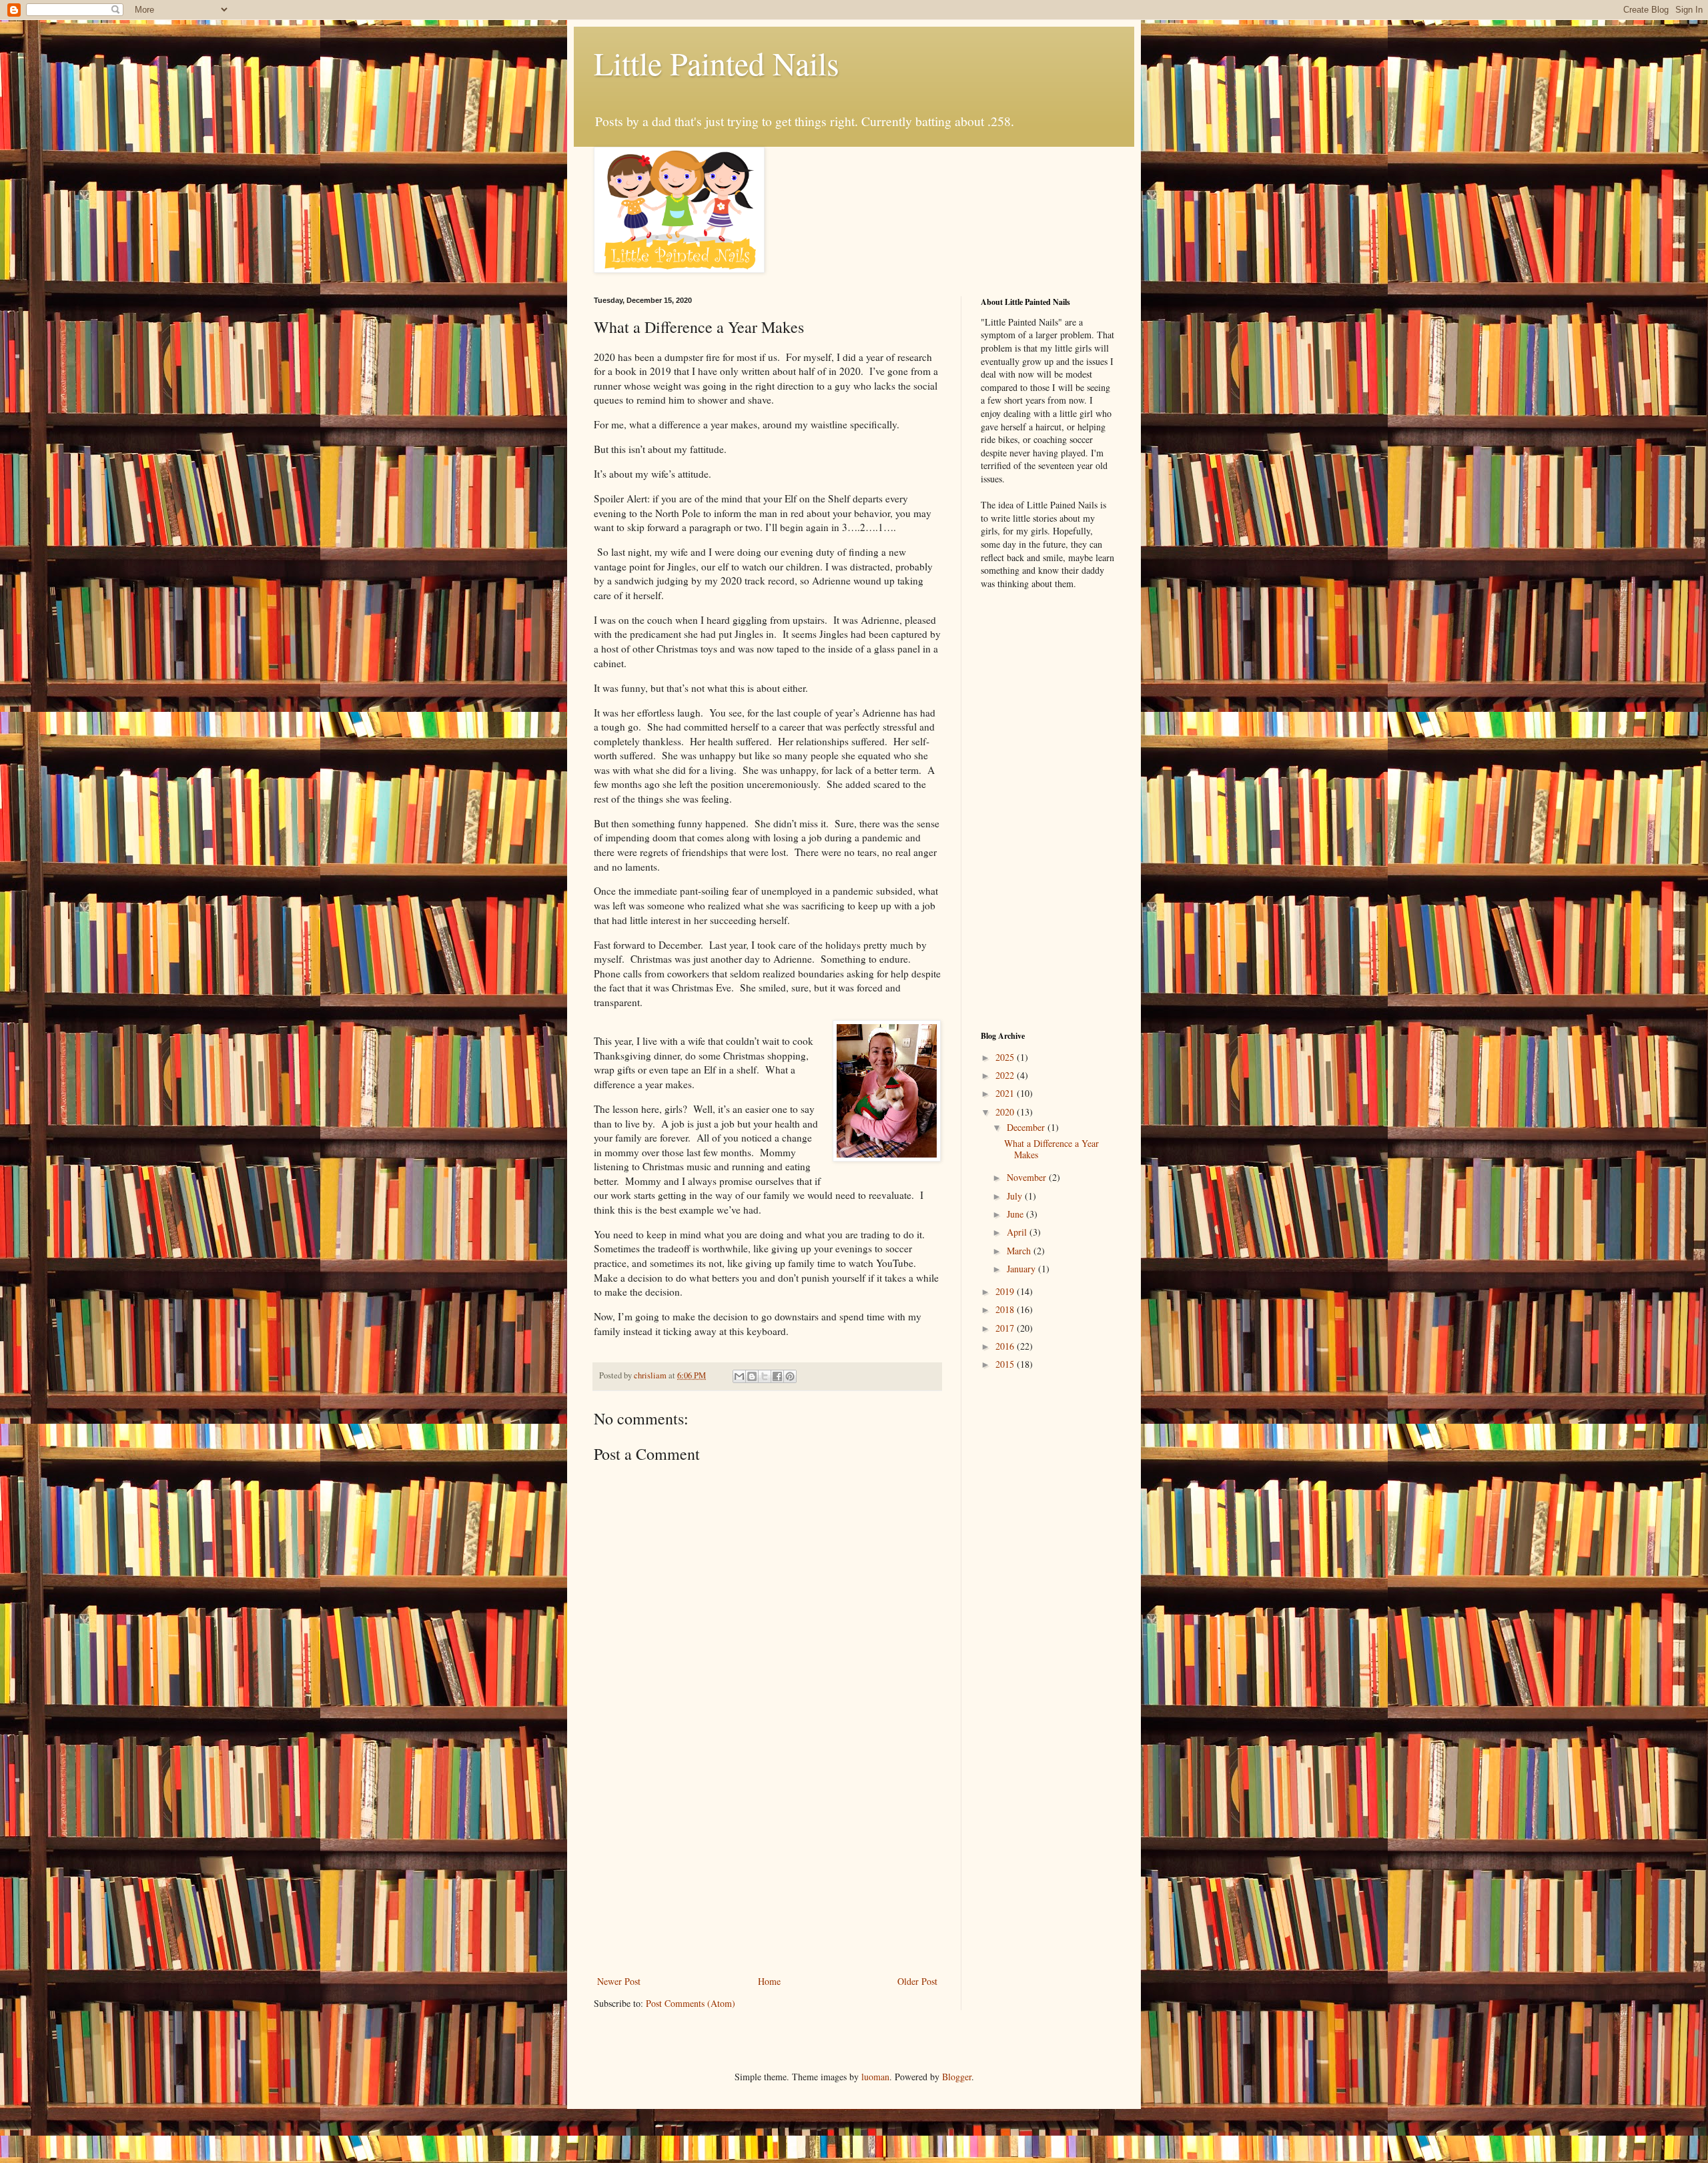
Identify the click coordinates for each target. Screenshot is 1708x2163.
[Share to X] (765, 1376)
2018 (1006, 1309)
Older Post (917, 1981)
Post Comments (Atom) (691, 2003)
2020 (1006, 1112)
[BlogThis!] (752, 1376)
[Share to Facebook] (777, 1376)
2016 (1006, 1346)
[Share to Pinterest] (790, 1376)
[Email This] (739, 1376)
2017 (1006, 1328)
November (1028, 1177)
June (1016, 1214)
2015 (1006, 1364)
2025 (1006, 1057)
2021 (1006, 1093)
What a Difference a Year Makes (1051, 1149)
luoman (875, 2077)
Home (769, 1981)
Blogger (957, 2077)
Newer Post (619, 1981)
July (1016, 1196)
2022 (1006, 1075)
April (1018, 1232)
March (1020, 1251)
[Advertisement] (767, 1863)
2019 (1006, 1291)
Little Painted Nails (717, 63)
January (1022, 1269)
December (1027, 1127)
